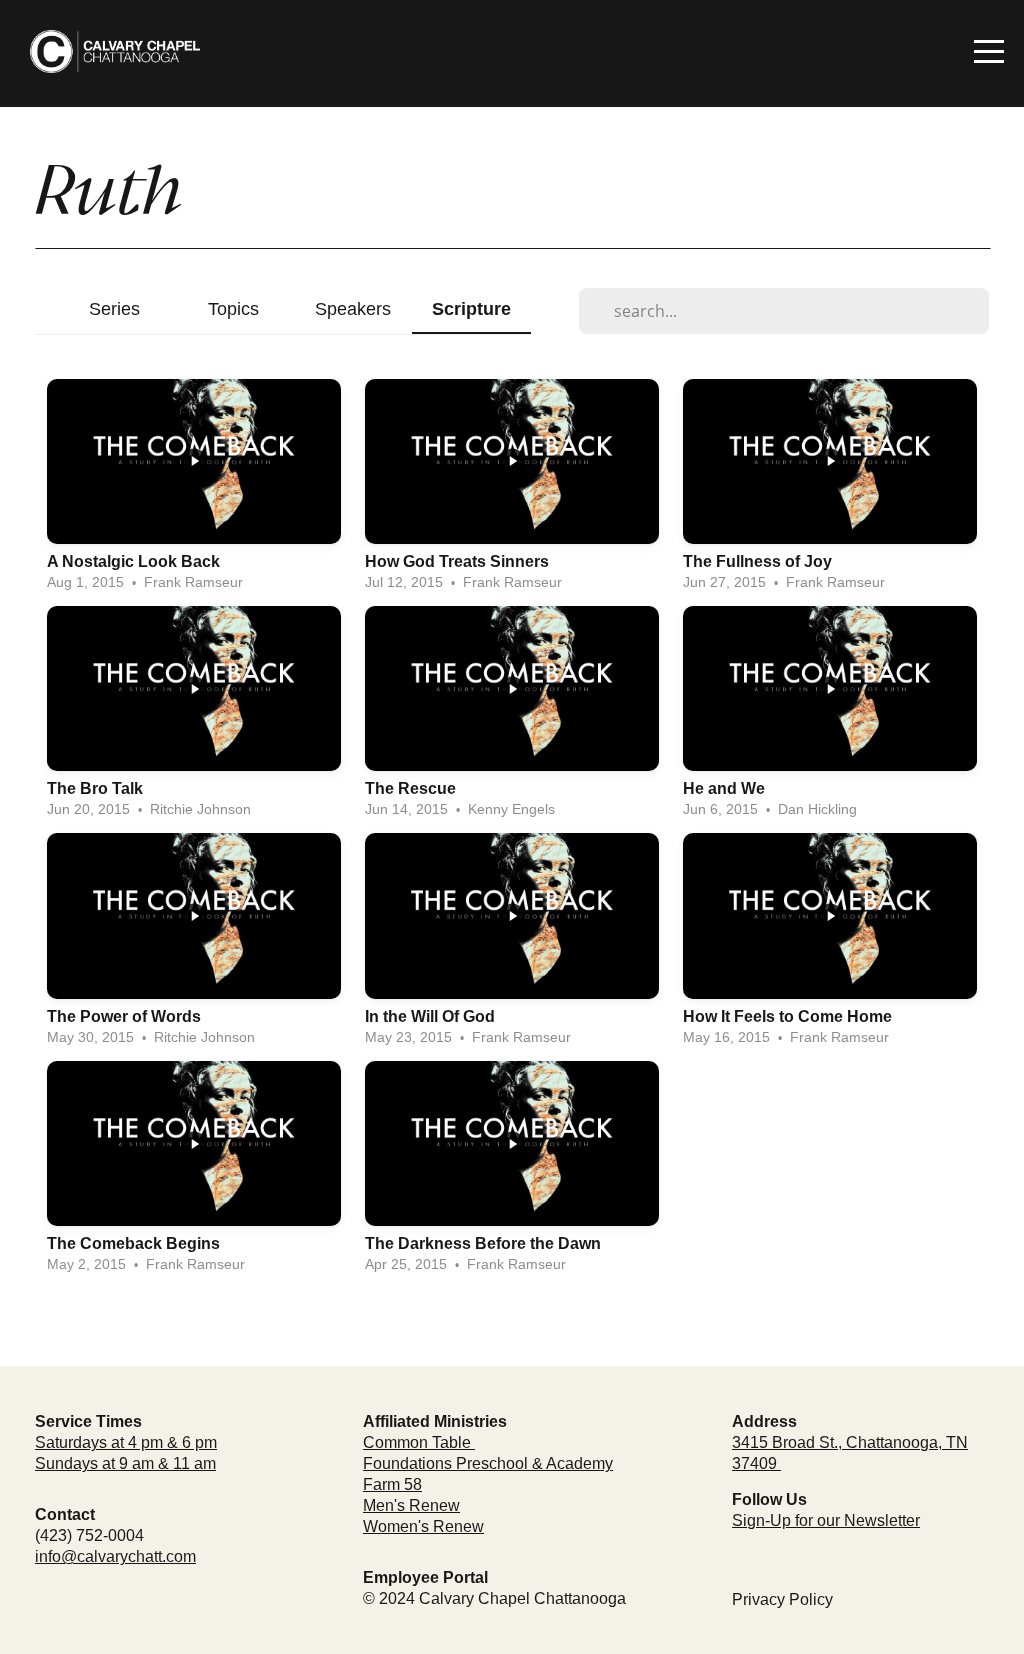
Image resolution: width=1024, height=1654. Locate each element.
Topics (233, 308)
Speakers (353, 308)
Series (114, 308)
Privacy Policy (782, 1599)
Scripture (471, 308)
